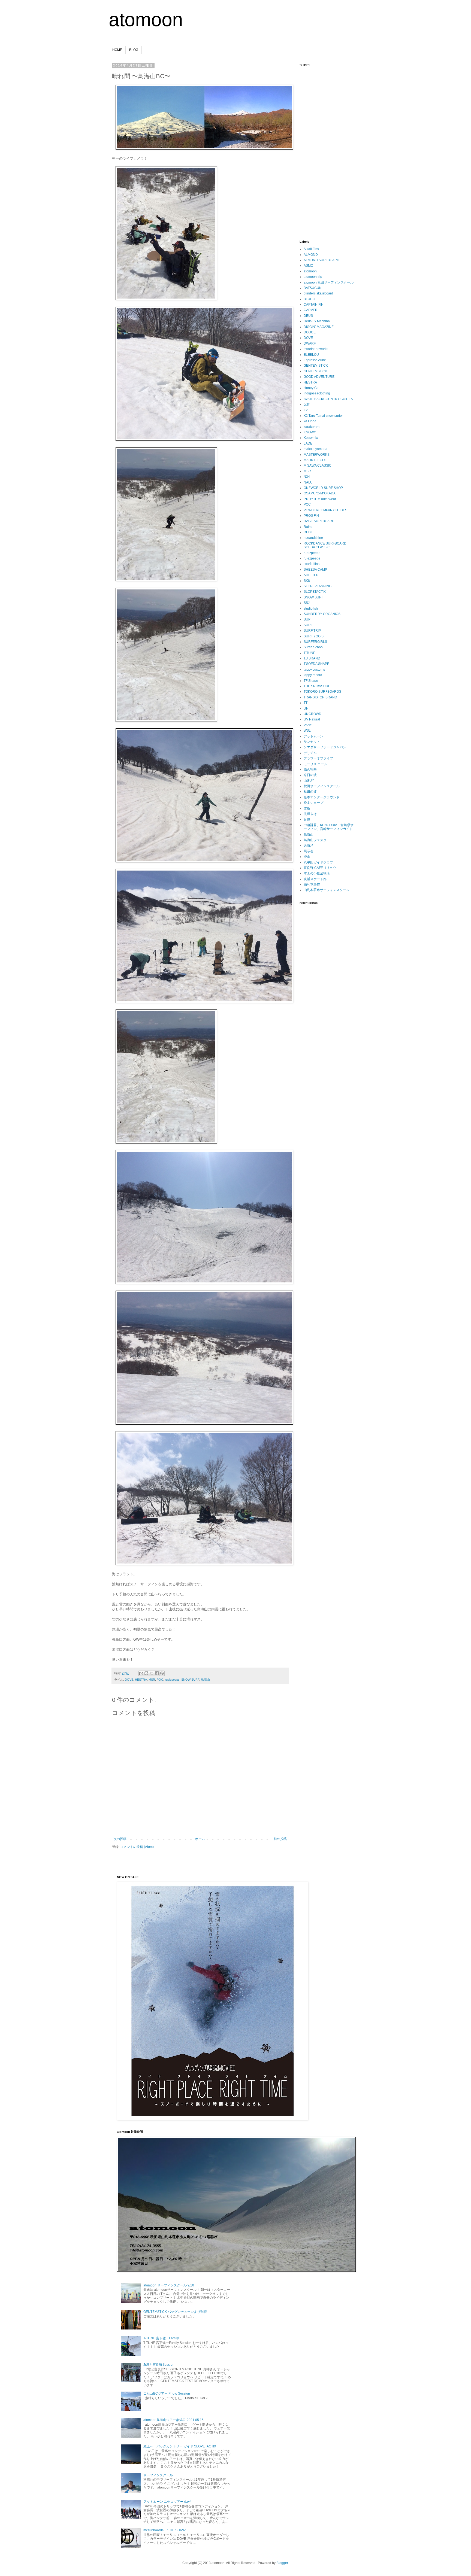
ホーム (200, 1839)
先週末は (310, 814)
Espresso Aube (315, 360)
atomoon (146, 20)
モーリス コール (315, 764)
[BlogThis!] (146, 1673)
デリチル (310, 753)
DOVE (129, 1680)
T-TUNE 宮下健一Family (161, 2338)
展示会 (309, 851)
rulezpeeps (312, 558)
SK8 (307, 581)
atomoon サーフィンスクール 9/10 (169, 2285)
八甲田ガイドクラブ (318, 862)
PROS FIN (311, 516)
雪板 (307, 808)
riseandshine (313, 538)
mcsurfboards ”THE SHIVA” (165, 2530)
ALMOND (311, 255)
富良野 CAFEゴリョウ (320, 868)
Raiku (308, 527)
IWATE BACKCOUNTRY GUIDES (328, 399)
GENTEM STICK (316, 366)
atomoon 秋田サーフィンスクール (329, 282)
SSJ (307, 603)
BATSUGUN (313, 288)
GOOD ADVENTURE (319, 377)
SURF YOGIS (314, 636)
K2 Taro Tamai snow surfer (323, 416)
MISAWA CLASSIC (318, 466)
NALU (308, 482)
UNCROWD (313, 714)
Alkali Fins (311, 249)
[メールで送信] (141, 1673)
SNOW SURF (190, 1680)
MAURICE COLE (316, 460)
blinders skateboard (318, 293)
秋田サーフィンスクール (322, 786)
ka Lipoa (310, 421)
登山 (307, 857)
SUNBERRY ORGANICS (322, 614)
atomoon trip (313, 277)
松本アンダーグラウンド (322, 797)
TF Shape (311, 681)
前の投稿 (280, 1839)
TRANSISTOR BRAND (320, 697)
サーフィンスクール (158, 2475)
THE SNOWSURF (317, 686)
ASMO (308, 266)
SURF (308, 625)
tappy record (313, 675)
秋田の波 (310, 792)
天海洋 (309, 846)
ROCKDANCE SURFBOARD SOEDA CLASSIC (325, 545)
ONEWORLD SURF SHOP (323, 488)
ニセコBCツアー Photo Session (167, 2393)
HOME (117, 50)
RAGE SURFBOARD (319, 521)
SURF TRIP (312, 631)
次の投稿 (120, 1839)
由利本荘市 (312, 884)
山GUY (309, 781)
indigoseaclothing (317, 393)
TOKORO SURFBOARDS (322, 692)
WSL (307, 731)
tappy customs (314, 670)
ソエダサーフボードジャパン (325, 747)
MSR (152, 1680)
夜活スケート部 (315, 879)
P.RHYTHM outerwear (320, 499)
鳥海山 (205, 1680)
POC (160, 1680)
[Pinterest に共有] (162, 1673)
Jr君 (307, 405)
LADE (308, 443)
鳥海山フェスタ (315, 840)
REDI (308, 532)
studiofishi (311, 609)
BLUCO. (310, 299)
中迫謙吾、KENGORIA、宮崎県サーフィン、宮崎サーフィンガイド (329, 827)
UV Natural (312, 719)
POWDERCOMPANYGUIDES (325, 510)
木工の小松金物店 (317, 873)
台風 (307, 819)
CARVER (311, 310)
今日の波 (310, 775)
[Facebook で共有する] (157, 1673)
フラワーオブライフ (318, 758)
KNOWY (310, 432)
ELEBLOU (311, 355)
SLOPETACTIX (315, 592)
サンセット (312, 742)
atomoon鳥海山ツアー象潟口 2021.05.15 (173, 2420)
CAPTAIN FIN (314, 305)
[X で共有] (152, 1673)
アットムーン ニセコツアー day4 (167, 2502)
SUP (307, 619)
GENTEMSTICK (315, 371)
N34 (307, 477)
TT (306, 703)
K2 (306, 410)
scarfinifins (312, 564)
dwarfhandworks (316, 349)
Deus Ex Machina (317, 321)
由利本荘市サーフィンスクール (327, 890)
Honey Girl (312, 388)
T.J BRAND (312, 658)
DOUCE (310, 332)
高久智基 (310, 770)
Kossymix (311, 438)
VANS (308, 725)
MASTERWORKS (317, 455)
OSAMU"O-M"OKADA (320, 493)
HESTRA (141, 1680)
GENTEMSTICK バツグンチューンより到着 (175, 2312)
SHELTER (311, 575)
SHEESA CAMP (315, 570)
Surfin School (314, 647)
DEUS (308, 316)
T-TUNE (310, 653)
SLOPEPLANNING (318, 586)
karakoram (312, 427)
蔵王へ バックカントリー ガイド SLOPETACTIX (180, 2446)
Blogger (282, 2563)
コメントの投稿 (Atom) (137, 1847)
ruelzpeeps (172, 1680)
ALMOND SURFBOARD (321, 260)
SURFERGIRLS (315, 642)
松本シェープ (313, 803)
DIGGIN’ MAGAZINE (319, 327)
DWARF (310, 343)
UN (306, 708)
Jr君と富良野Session (159, 2365)
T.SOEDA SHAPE (316, 664)
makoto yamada (315, 449)
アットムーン (313, 736)
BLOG (134, 50)
